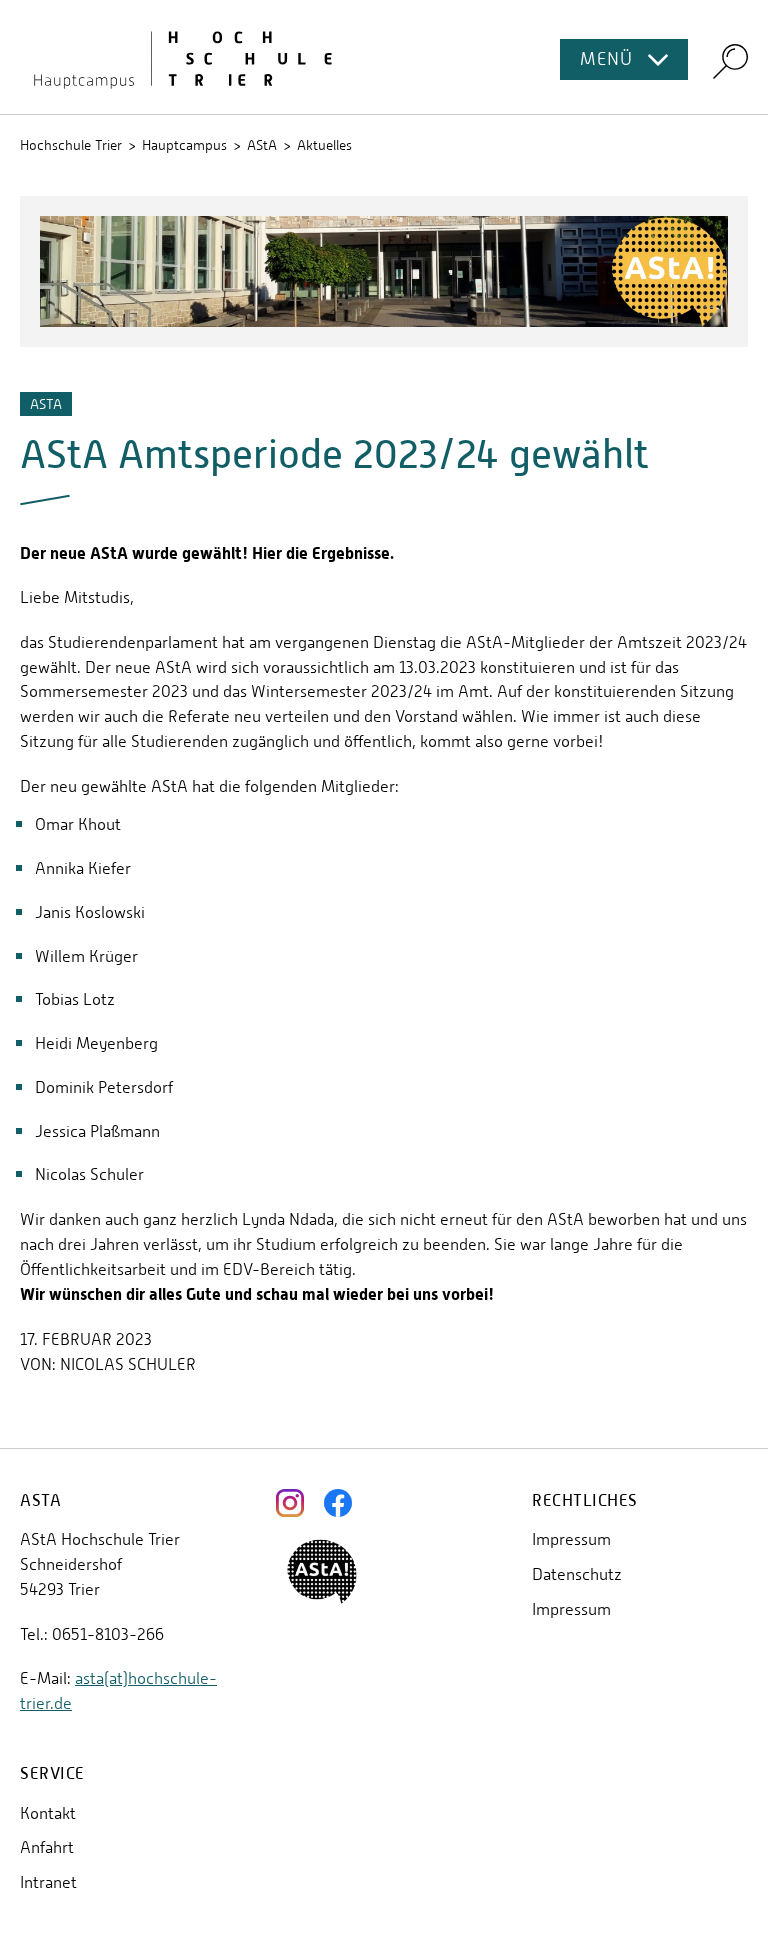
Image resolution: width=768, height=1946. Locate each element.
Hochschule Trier (71, 145)
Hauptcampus (184, 145)
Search (730, 60)
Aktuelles (324, 145)
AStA (262, 145)
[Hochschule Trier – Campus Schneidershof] (384, 57)
